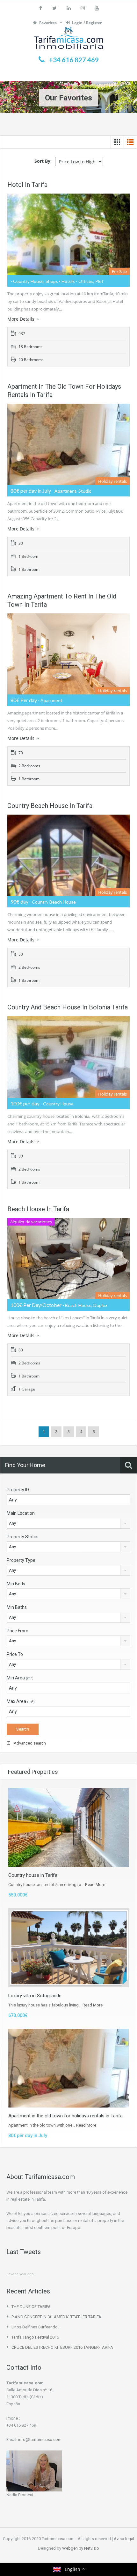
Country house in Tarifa (33, 1875)
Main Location (21, 1513)
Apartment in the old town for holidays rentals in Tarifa (65, 2116)
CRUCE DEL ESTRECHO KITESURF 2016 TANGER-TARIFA (62, 2347)
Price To (15, 1654)
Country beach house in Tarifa (50, 806)
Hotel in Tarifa (27, 185)
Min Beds (16, 1584)
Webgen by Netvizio (81, 2548)
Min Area (20, 1678)
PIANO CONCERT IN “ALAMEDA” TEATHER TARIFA (56, 2317)
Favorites (48, 23)
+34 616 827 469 (74, 60)
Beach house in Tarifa (38, 1209)
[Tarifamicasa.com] (69, 39)
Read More (95, 1885)
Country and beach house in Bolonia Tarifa (68, 1007)
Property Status (23, 1537)
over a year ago (21, 2274)
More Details (22, 319)
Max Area (21, 1701)
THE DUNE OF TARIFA (31, 2307)
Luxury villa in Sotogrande (35, 1996)
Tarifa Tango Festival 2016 (35, 2337)
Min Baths (17, 1607)
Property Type (21, 1560)
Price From (18, 1631)
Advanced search (29, 1743)
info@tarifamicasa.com (40, 2439)
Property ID (18, 1490)
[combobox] (68, 1523)
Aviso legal (124, 2539)
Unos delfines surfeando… (36, 2327)
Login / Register (87, 23)
